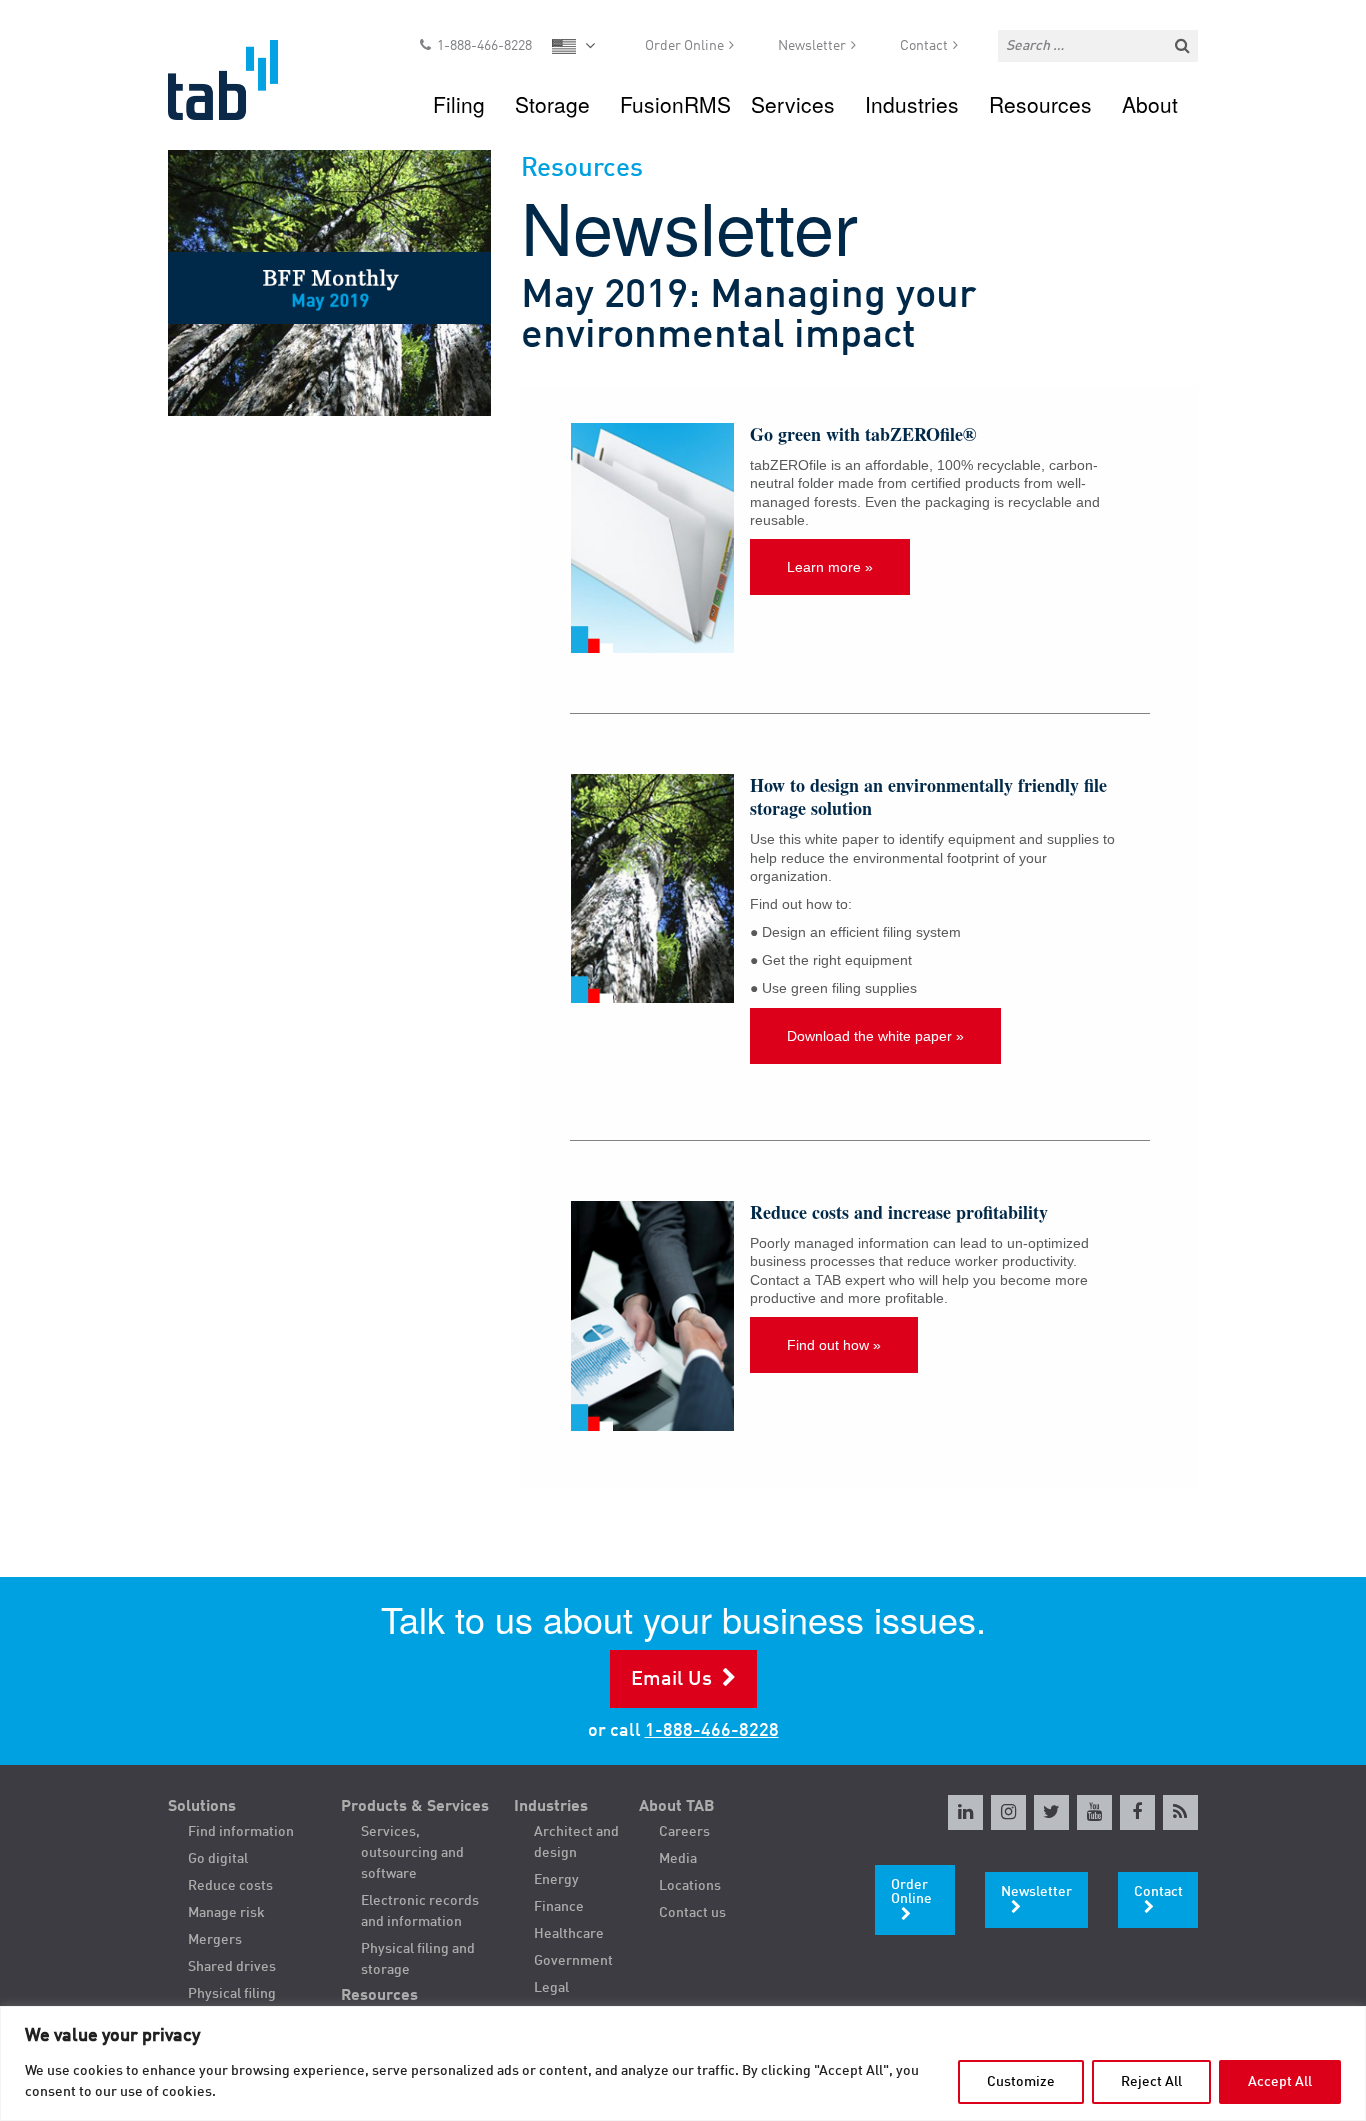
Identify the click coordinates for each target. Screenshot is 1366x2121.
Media (678, 1859)
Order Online (684, 46)
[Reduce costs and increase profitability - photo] (653, 1316)
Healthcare (569, 1934)
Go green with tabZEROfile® (863, 434)
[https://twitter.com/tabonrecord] (1051, 1812)
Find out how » (834, 1345)
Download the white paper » (875, 1036)
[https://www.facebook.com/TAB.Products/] (1137, 1812)
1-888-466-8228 (484, 46)
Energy (556, 1880)
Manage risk (226, 1913)
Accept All (1280, 2082)
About (1150, 104)
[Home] (241, 80)
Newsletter (812, 46)
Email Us (671, 1680)
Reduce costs (230, 1886)
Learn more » (830, 567)
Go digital (218, 1859)
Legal (551, 1988)
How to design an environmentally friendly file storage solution (928, 796)
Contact (924, 46)
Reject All (1151, 2082)
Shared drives (232, 1967)
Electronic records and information (420, 1911)
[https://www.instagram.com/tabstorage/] (1008, 1812)
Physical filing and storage (418, 1959)
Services (793, 104)
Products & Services (415, 1807)
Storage (552, 104)
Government (573, 1961)
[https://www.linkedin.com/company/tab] (965, 1812)
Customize (1021, 2082)
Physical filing (232, 1994)
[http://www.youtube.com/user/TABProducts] (1094, 1812)
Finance (559, 1907)
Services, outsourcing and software (412, 1853)
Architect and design (576, 1842)
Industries (912, 104)
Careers (684, 1832)
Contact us (692, 1913)
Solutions (202, 1807)
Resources (1040, 104)
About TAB (677, 1807)
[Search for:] (1098, 46)
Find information (241, 1832)
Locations (690, 1886)
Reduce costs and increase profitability (899, 1212)
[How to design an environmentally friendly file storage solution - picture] (653, 889)
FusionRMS (675, 104)
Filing (459, 104)
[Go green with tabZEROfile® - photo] (653, 538)
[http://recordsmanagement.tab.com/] (1180, 1812)
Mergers (215, 1940)
